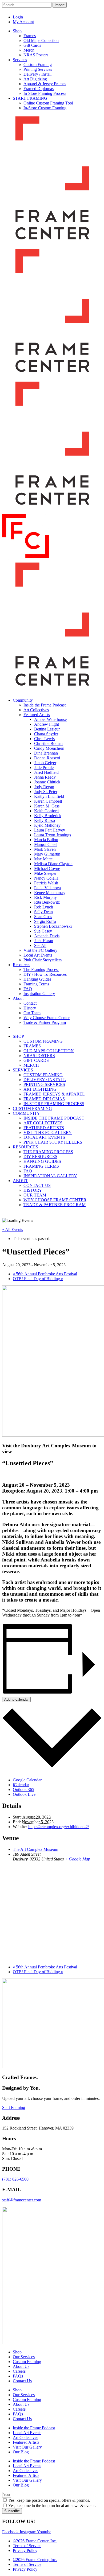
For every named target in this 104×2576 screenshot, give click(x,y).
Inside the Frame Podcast (34, 2428)
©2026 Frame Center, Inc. (35, 2541)
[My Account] (85, 13)
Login (18, 17)
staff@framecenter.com (22, 2200)
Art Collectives (25, 2437)
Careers (19, 2371)
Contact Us (22, 2381)
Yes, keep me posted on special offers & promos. (49, 2500)
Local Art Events (27, 2433)
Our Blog (21, 2452)
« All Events (13, 1229)
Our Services (24, 2357)
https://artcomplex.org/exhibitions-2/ (59, 1827)
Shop (17, 2352)
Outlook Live (24, 1794)
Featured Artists (26, 2442)
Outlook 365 (23, 1790)
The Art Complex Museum (35, 1849)
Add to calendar (16, 1699)
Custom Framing (27, 2362)
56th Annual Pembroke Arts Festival (45, 1274)
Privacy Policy (25, 2550)
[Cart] (96, 13)
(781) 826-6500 (15, 2179)
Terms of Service (27, 2546)
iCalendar (21, 1785)
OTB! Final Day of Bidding (38, 1279)
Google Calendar (27, 1780)
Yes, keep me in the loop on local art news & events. (52, 2506)
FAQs (18, 2376)
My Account (23, 22)
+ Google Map (77, 1859)
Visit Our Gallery (27, 2447)
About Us (21, 2366)
